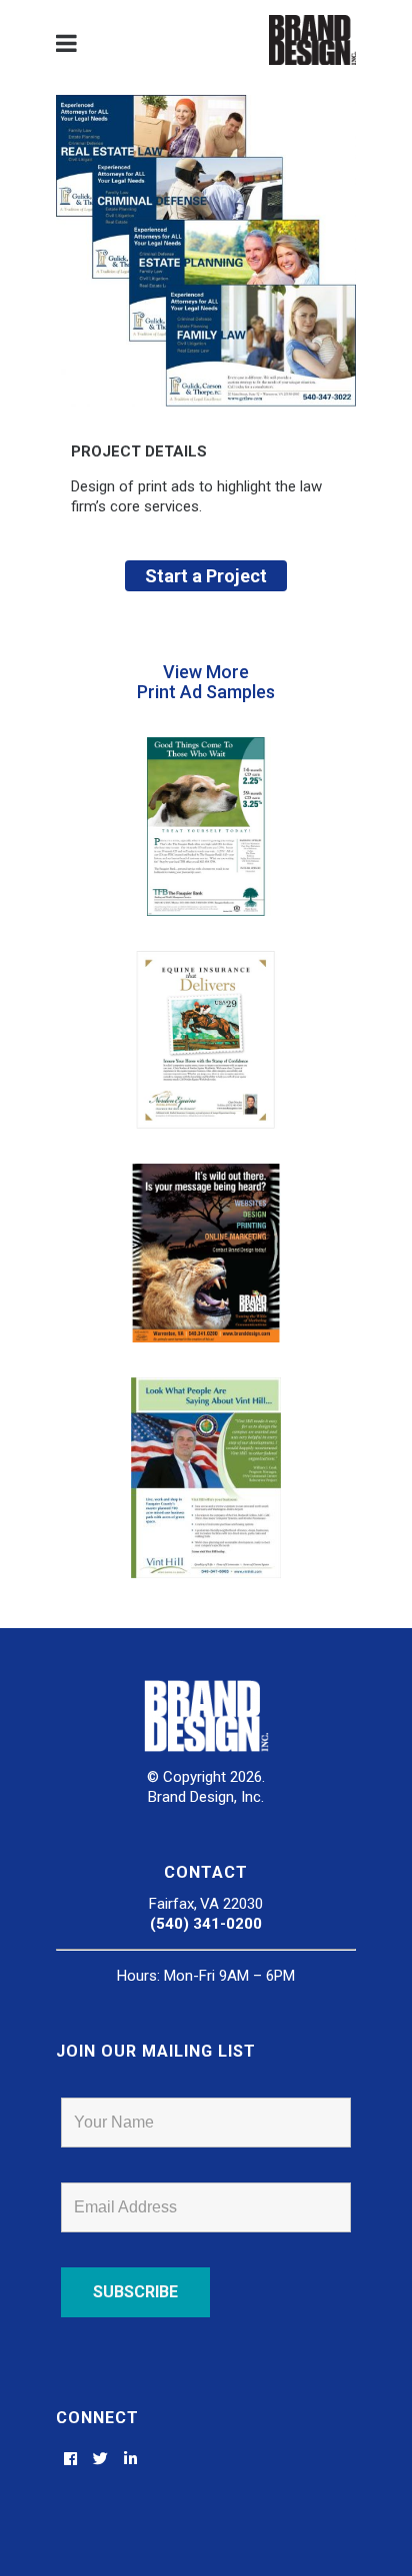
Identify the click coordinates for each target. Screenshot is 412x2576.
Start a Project (206, 576)
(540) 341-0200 (206, 1924)
